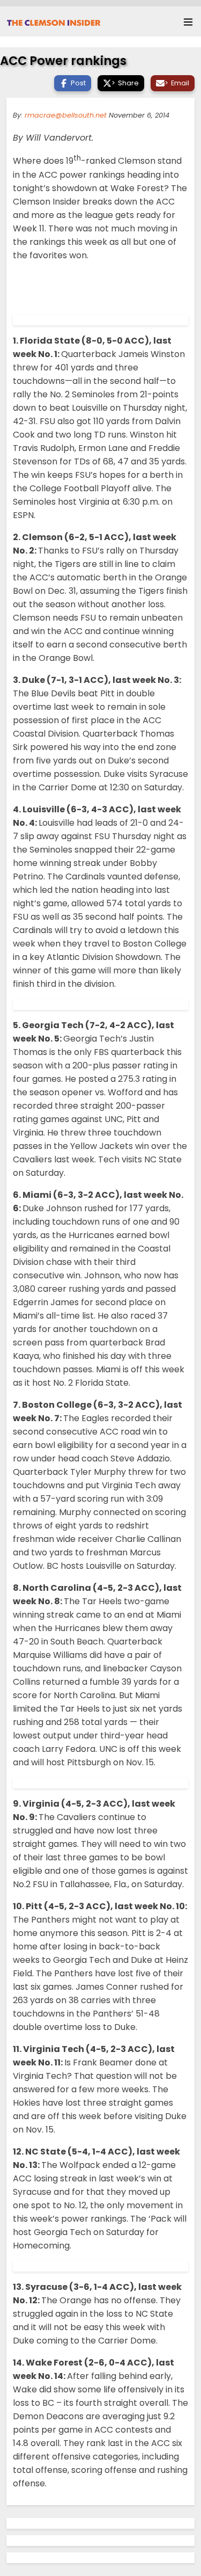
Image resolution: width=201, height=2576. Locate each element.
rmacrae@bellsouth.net (66, 115)
